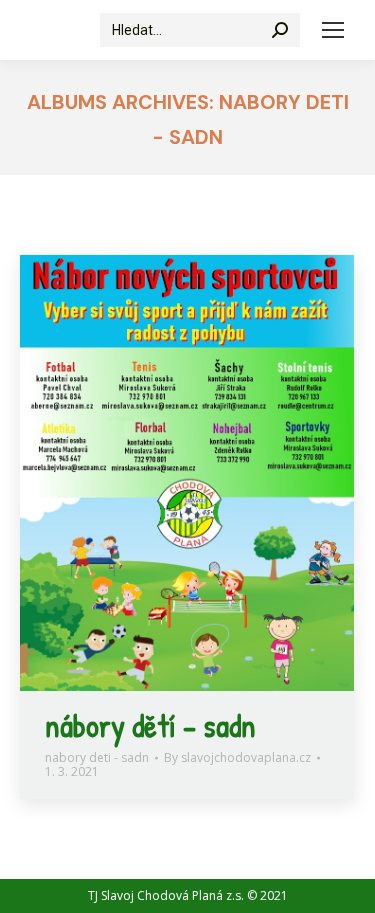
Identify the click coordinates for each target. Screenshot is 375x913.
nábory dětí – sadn (150, 725)
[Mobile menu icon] (333, 30)
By (237, 758)
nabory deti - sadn (97, 757)
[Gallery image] (187, 473)
